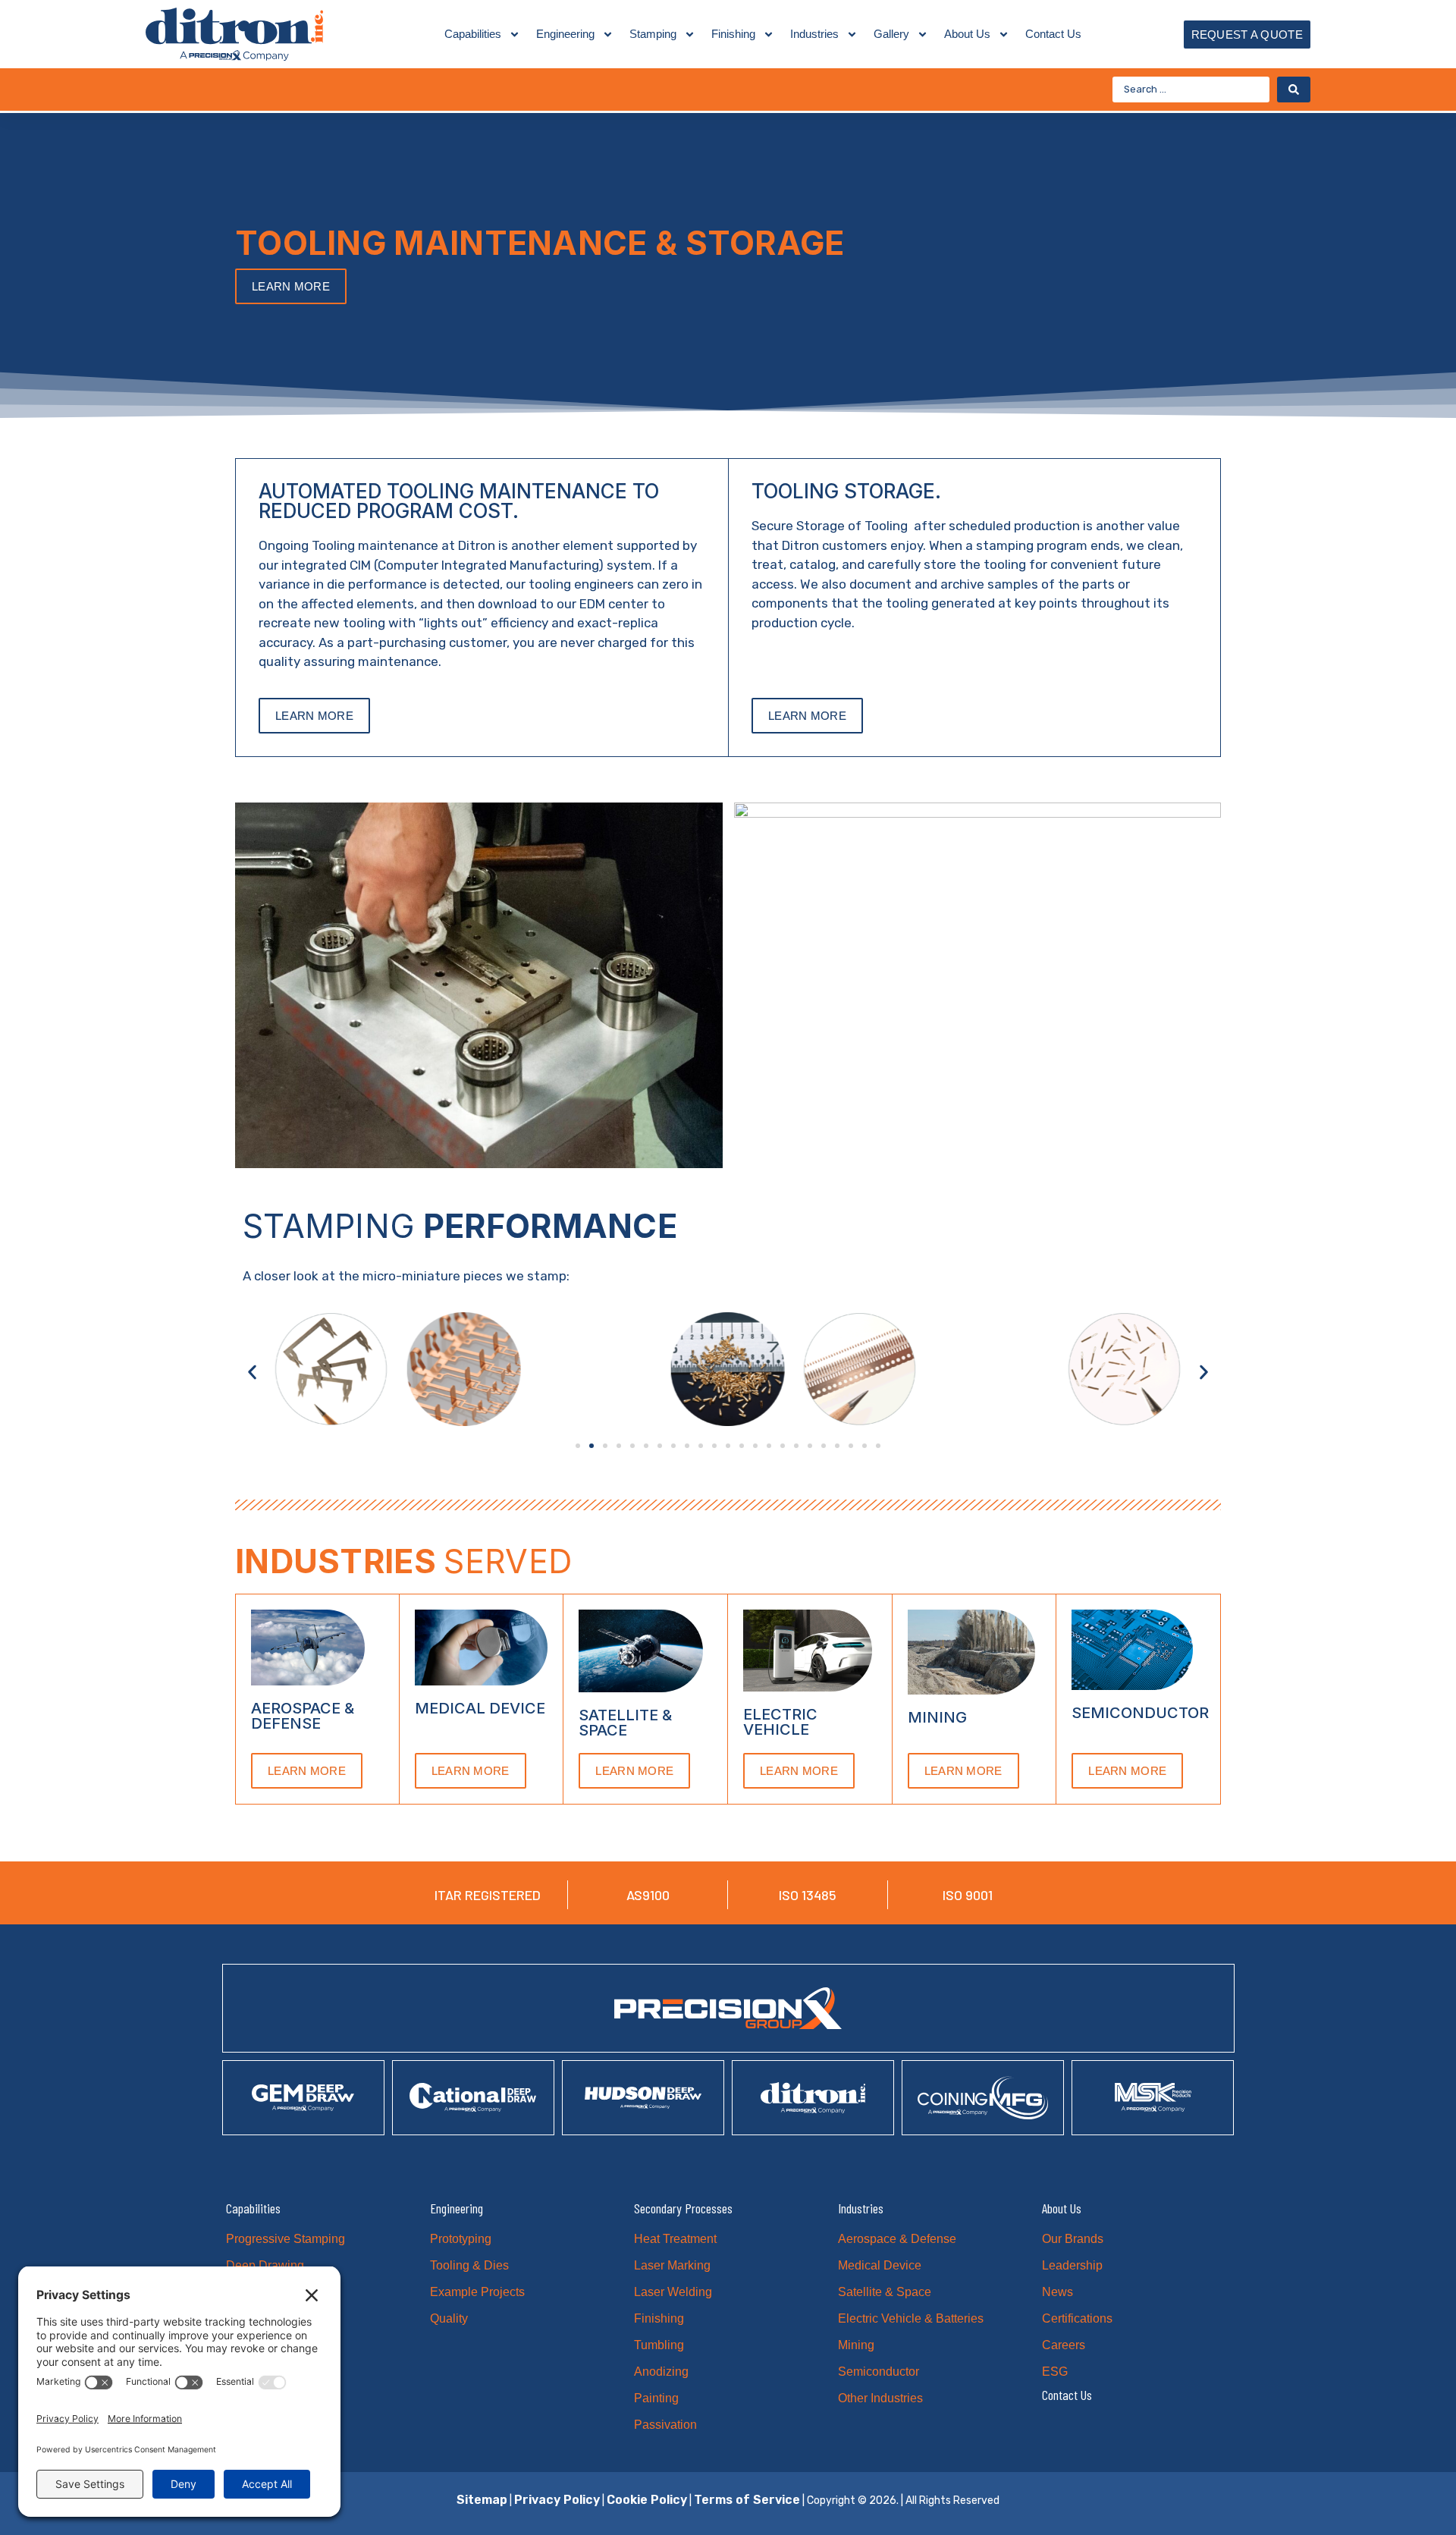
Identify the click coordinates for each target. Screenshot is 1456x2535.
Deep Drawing (265, 2265)
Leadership (1072, 2265)
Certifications (1077, 2318)
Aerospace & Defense (897, 2239)
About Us (967, 34)
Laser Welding (673, 2292)
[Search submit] (1294, 90)
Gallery (891, 34)
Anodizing (661, 2372)
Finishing (733, 34)
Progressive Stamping (286, 2239)
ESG (1055, 2372)
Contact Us (1053, 34)
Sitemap (482, 2500)
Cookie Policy (647, 2500)
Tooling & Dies (469, 2265)
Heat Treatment (675, 2239)
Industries (814, 34)
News (1057, 2292)
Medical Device (880, 2265)
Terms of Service (747, 2500)
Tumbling (659, 2345)
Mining (856, 2345)
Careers (1064, 2345)
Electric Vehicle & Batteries (911, 2318)
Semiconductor (879, 2372)
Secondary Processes (683, 2208)
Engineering (565, 34)
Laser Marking (672, 2265)
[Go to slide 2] (591, 1446)
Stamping (653, 34)
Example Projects (477, 2292)
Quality (449, 2318)
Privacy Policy (557, 2500)
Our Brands (1073, 2239)
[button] (252, 1372)
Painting (656, 2398)
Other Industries (880, 2398)
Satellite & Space (885, 2292)
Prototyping (461, 2239)
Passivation (665, 2425)
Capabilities (473, 34)
